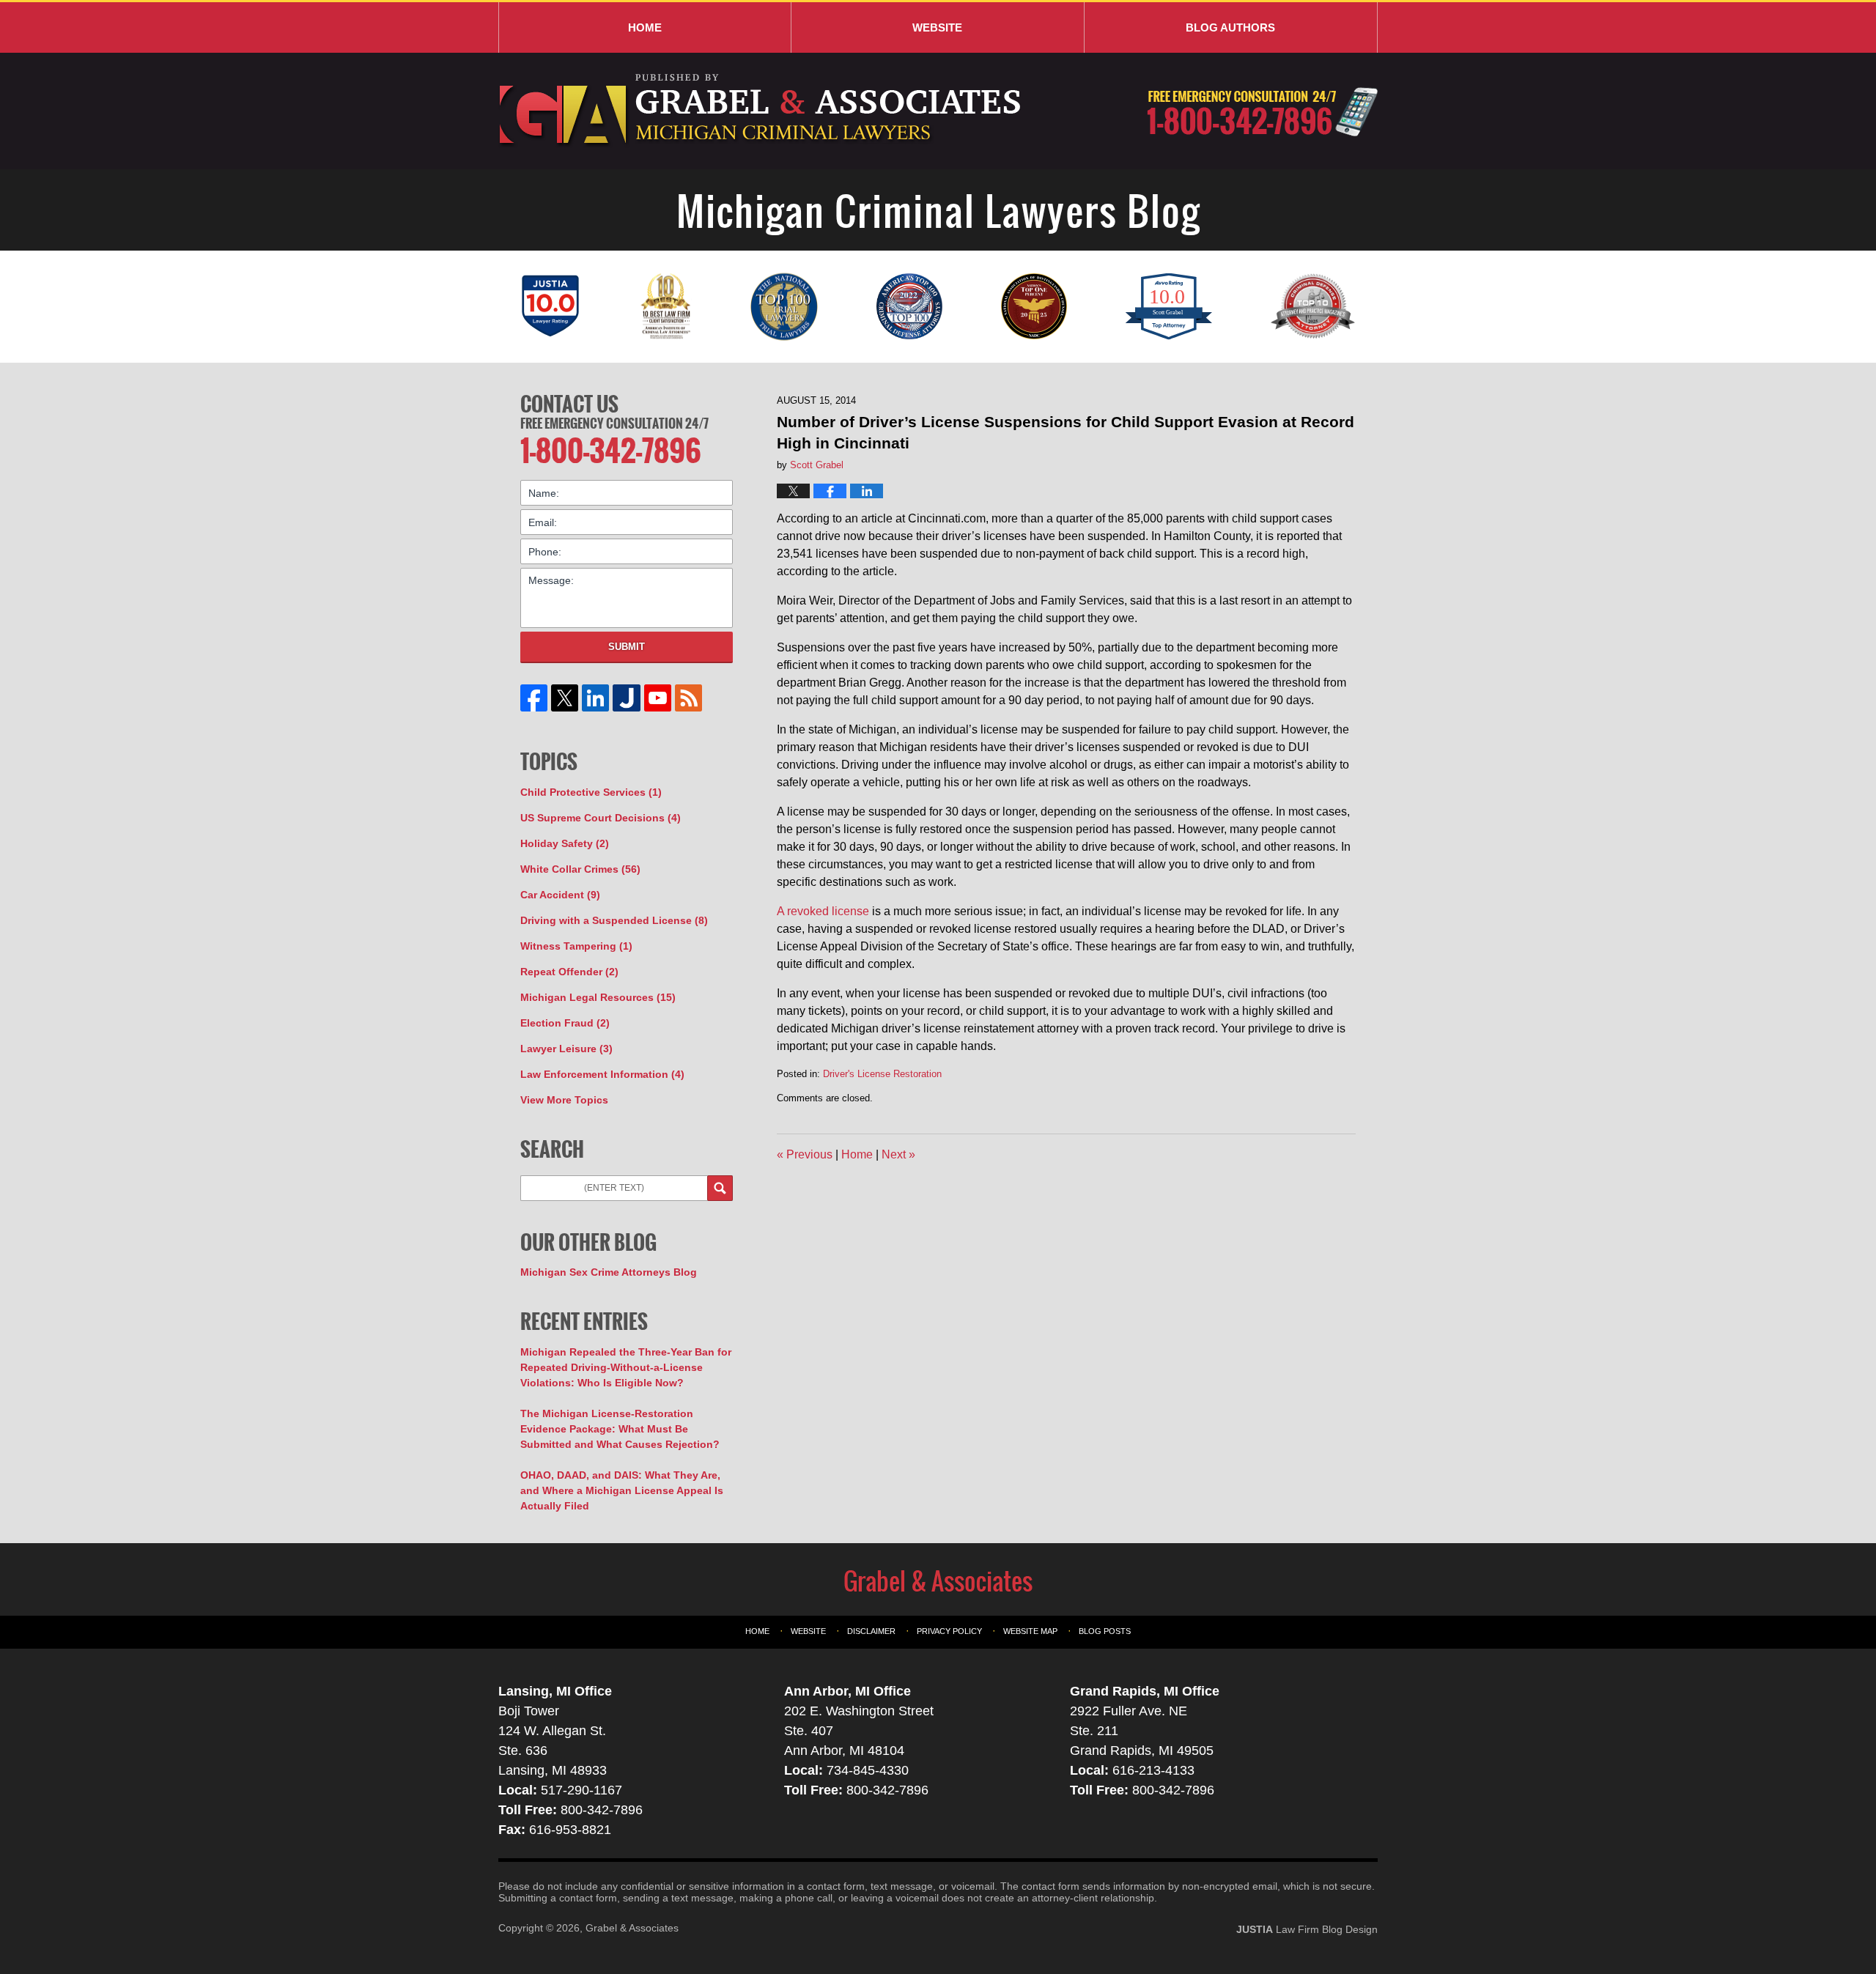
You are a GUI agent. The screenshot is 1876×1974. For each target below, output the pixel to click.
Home (645, 27)
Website (937, 27)
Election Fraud (565, 1023)
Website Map (1030, 1631)
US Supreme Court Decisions (601, 818)
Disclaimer (871, 1631)
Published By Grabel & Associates (1262, 112)
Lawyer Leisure (566, 1049)
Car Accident (560, 895)
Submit (627, 647)
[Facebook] (534, 698)
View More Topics (564, 1100)
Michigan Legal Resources (598, 997)
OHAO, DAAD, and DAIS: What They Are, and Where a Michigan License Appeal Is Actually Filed (622, 1490)
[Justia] (627, 698)
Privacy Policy (949, 1631)
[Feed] (688, 698)
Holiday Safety (565, 843)
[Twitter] (565, 698)
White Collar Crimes (580, 869)
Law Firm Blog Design (1307, 1929)
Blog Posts (1105, 1631)
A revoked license (823, 911)
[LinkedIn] (596, 698)
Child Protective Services (591, 792)
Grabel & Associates (632, 1928)
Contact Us (569, 404)
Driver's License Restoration (882, 1074)
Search (720, 1188)
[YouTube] (657, 698)
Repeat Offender (569, 972)
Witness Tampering (576, 946)
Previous (805, 1154)
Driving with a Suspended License (614, 920)
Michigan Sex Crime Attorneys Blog (609, 1272)
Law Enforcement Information (602, 1074)
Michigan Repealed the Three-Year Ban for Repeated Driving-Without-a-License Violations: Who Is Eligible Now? (626, 1367)
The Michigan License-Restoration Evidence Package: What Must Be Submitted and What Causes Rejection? (620, 1429)
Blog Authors (1230, 27)
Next (898, 1154)
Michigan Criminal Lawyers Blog (762, 111)
